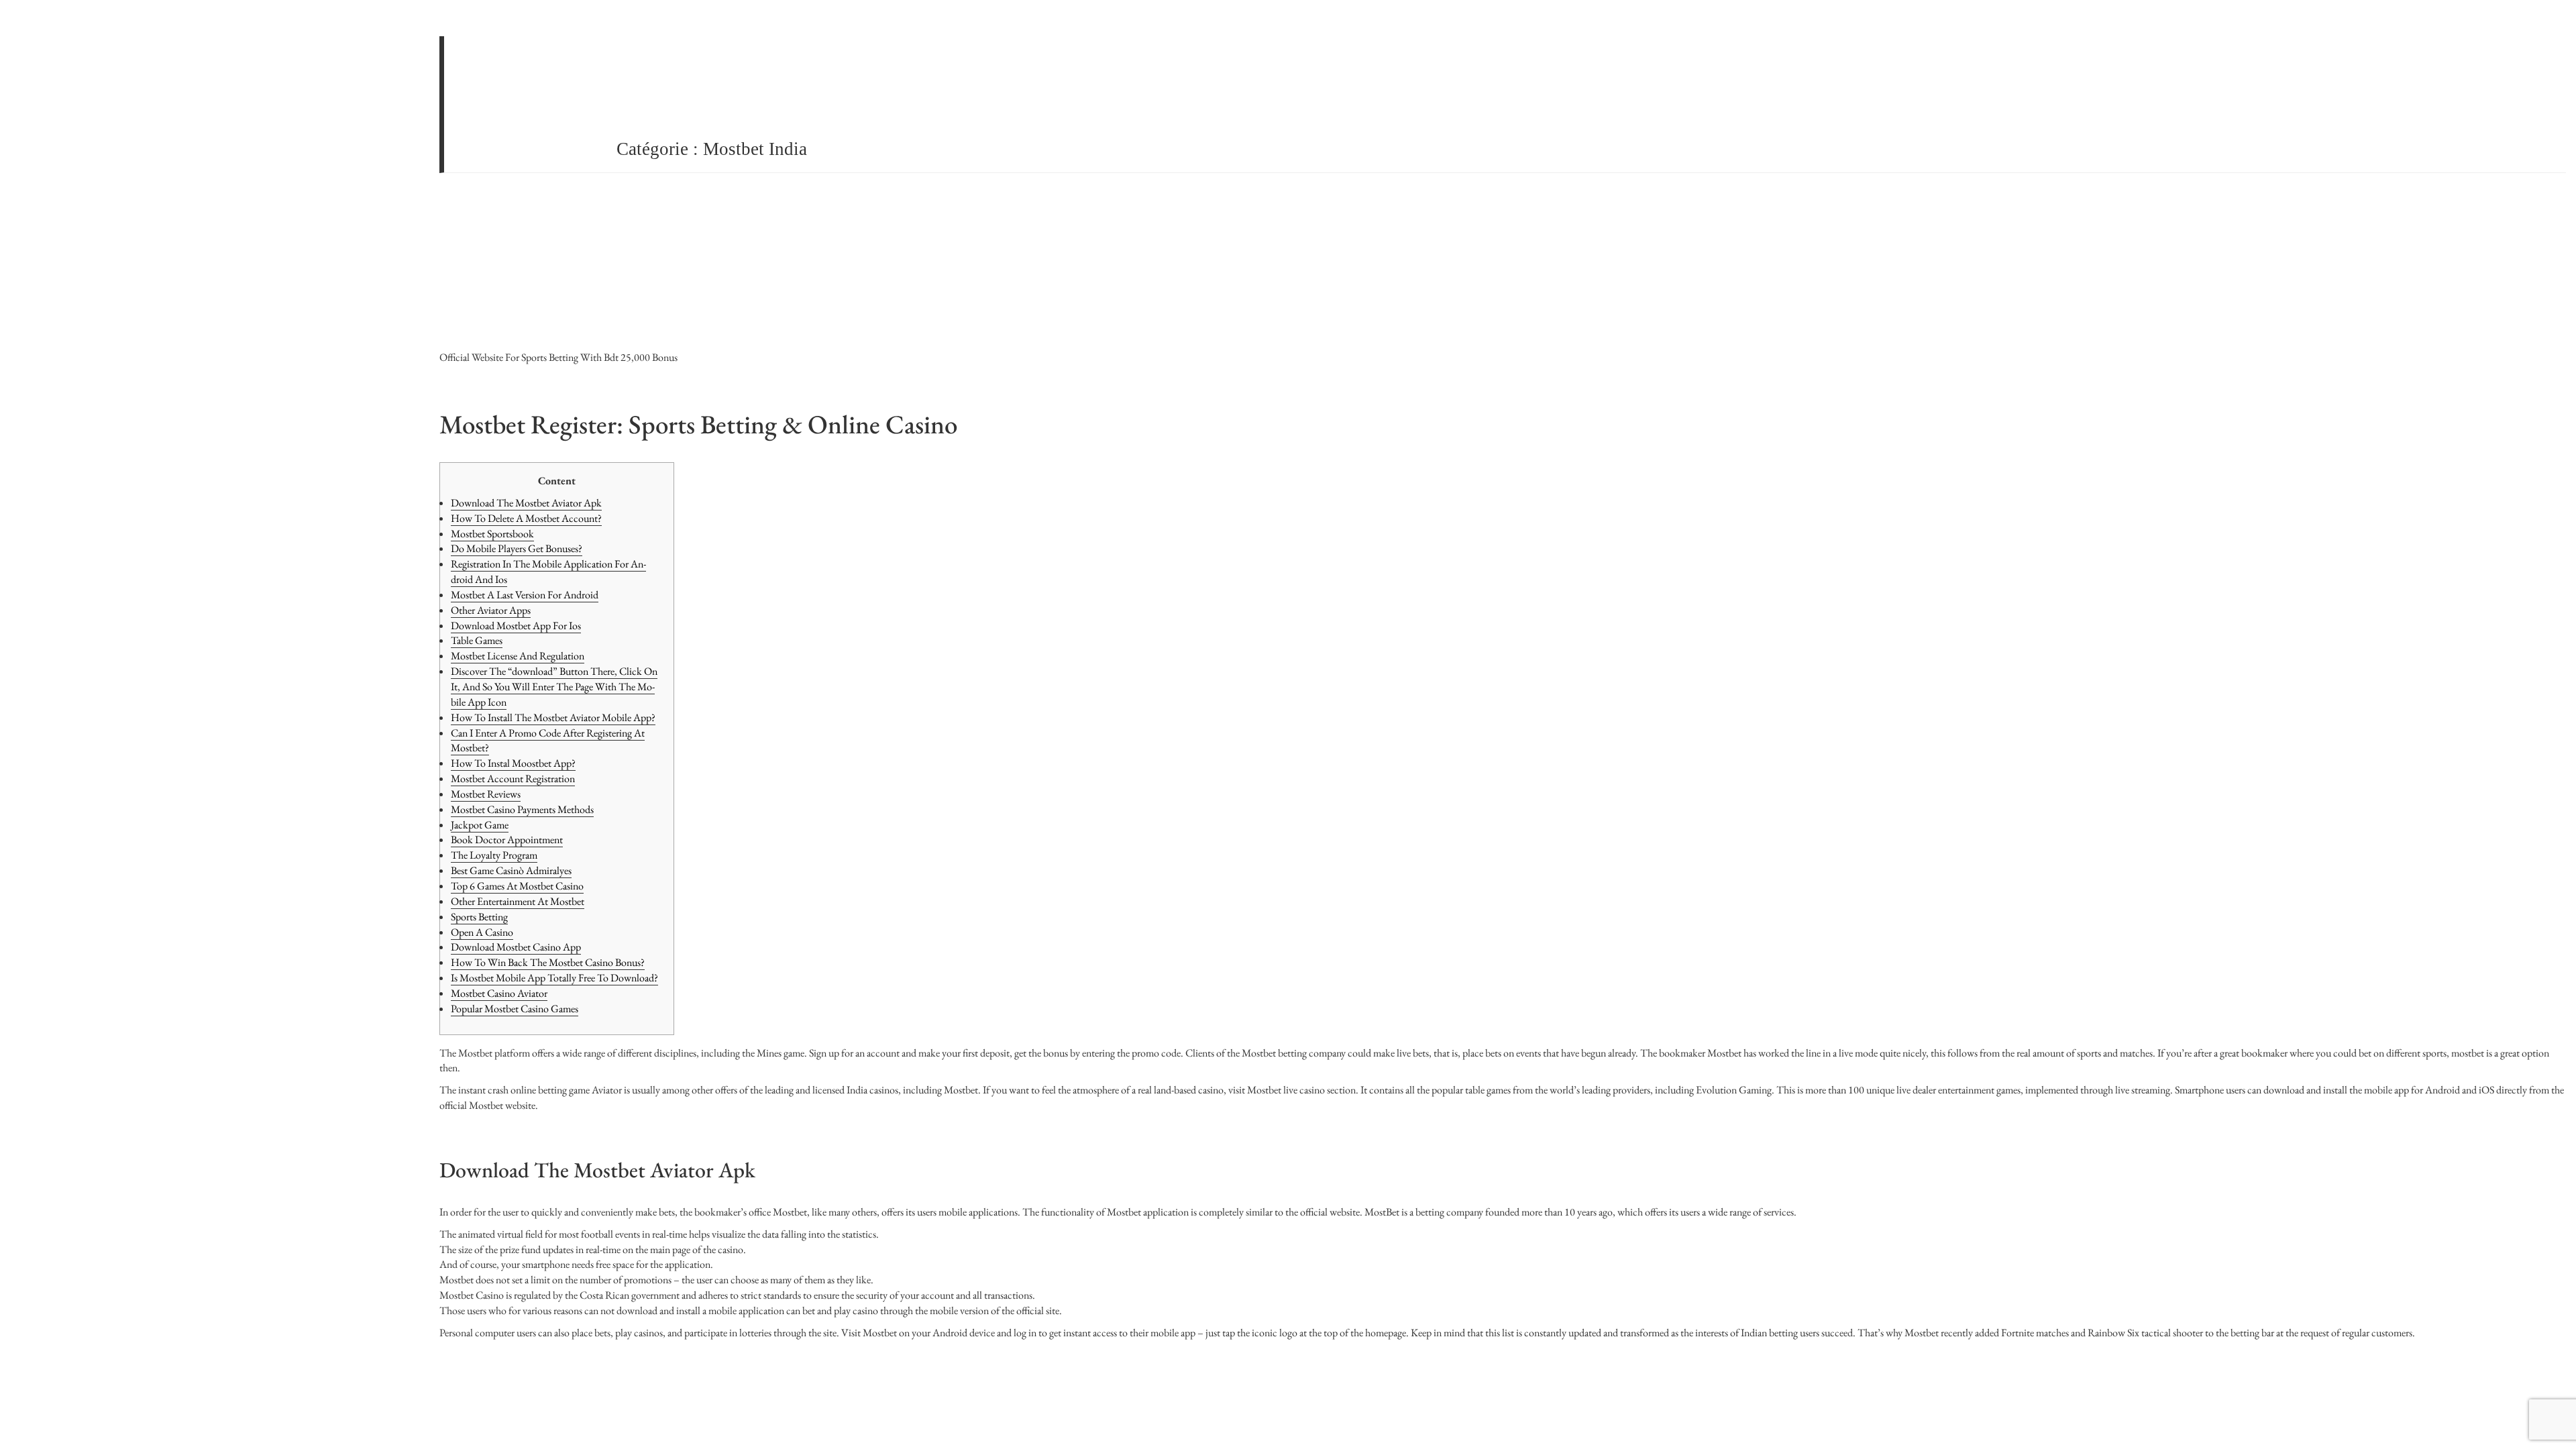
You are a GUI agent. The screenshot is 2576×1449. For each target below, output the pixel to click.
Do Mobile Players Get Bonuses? (517, 548)
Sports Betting (479, 917)
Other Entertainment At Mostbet (518, 901)
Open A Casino (482, 932)
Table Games (477, 640)
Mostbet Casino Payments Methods (522, 809)
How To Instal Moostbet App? (513, 763)
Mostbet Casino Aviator (499, 993)
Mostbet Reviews (486, 794)
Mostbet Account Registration (513, 779)
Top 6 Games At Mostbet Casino (517, 886)
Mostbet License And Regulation (518, 656)
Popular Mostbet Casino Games (515, 1009)
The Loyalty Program (494, 855)
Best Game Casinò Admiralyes (511, 870)
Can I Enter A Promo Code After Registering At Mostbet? (548, 741)
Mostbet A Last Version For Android (525, 595)
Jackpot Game (480, 825)
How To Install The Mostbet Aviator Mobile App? (553, 717)
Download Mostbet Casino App (516, 947)
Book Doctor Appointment (507, 840)
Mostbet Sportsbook (492, 534)
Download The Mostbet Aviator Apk (526, 503)
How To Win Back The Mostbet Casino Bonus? (548, 962)
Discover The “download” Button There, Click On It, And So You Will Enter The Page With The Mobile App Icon (554, 687)
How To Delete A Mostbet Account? (526, 518)
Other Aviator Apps (491, 610)
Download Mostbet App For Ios (516, 626)
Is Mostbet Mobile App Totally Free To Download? (554, 978)
